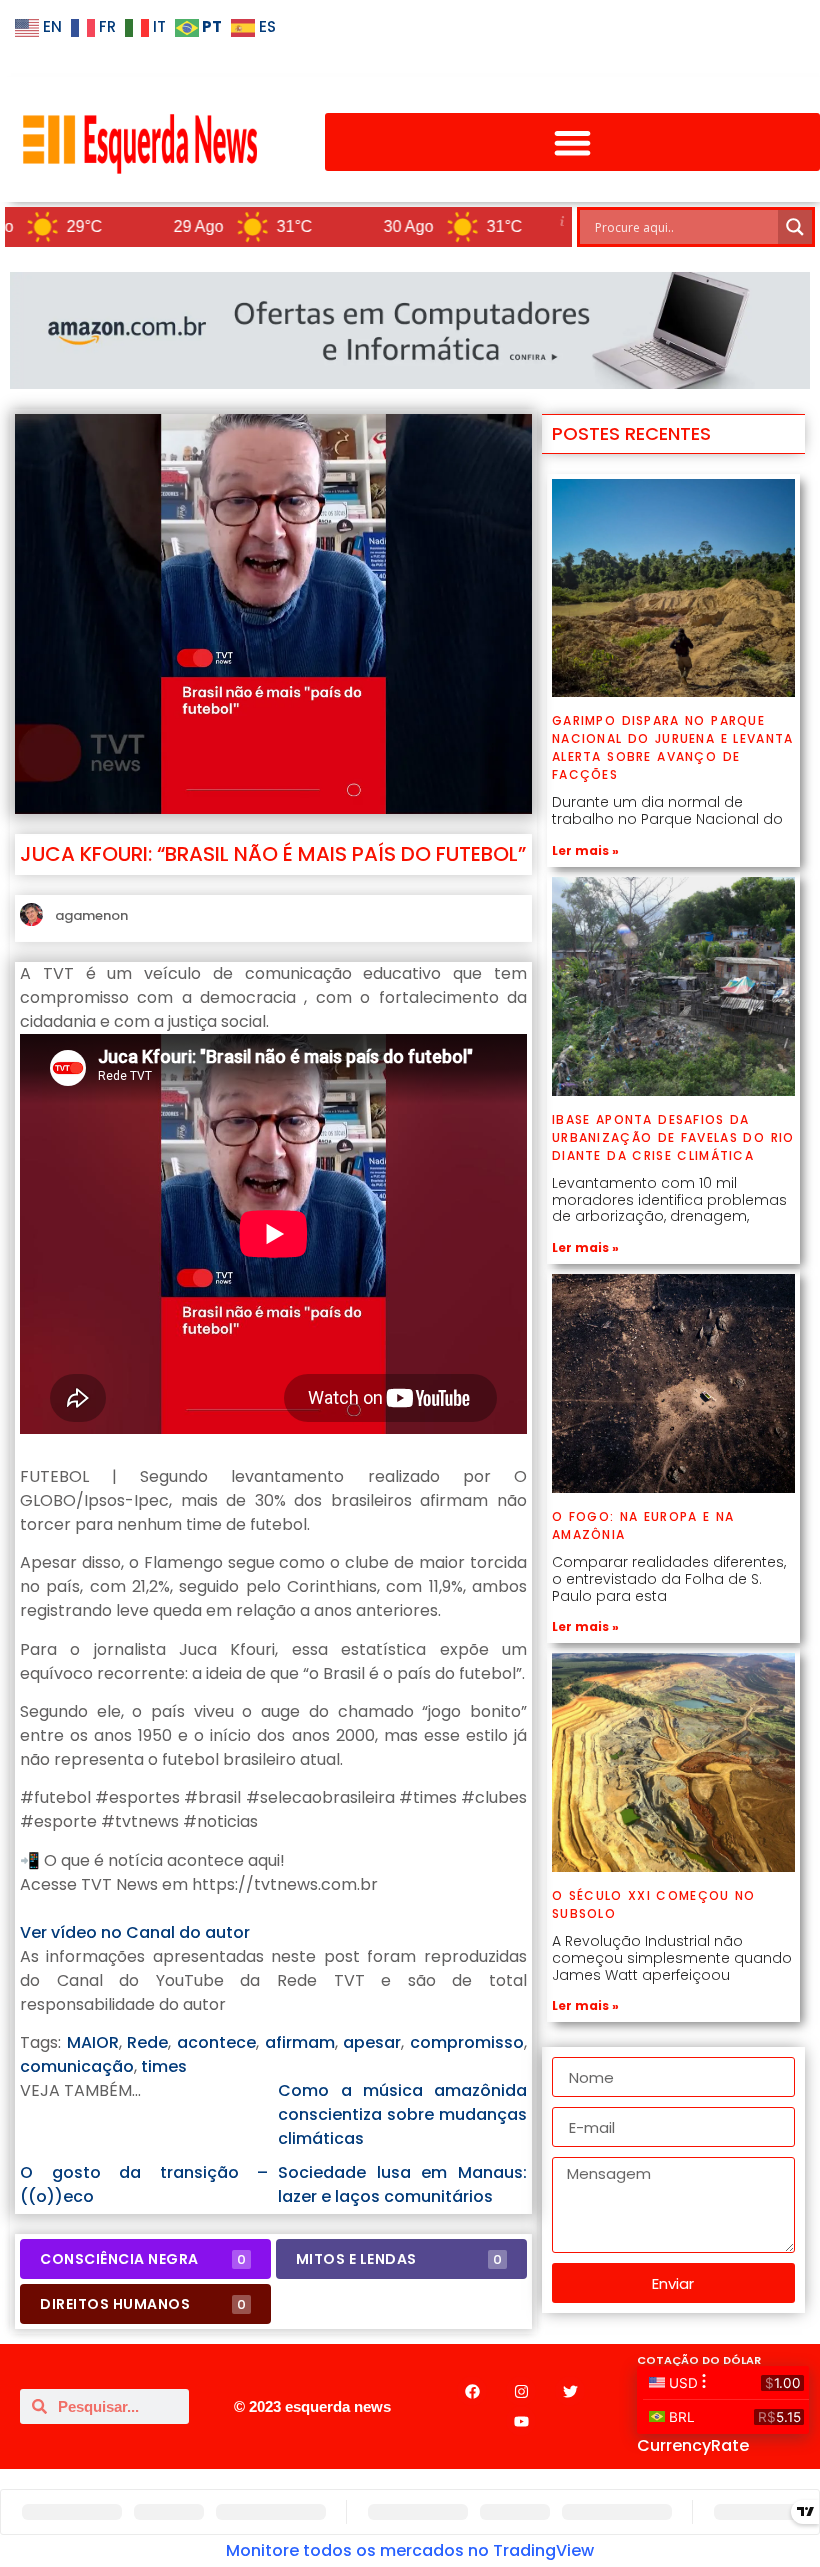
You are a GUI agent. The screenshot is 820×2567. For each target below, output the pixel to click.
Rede (147, 2042)
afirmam (300, 2042)
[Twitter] (570, 2391)
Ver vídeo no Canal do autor (135, 1932)
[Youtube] (521, 2421)
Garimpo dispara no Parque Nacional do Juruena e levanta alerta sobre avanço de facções (673, 747)
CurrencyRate (693, 2445)
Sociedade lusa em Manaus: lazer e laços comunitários (402, 2184)
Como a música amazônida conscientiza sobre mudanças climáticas (402, 2114)
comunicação (77, 2066)
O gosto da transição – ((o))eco (144, 2184)
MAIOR (93, 2042)
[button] (572, 142)
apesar (372, 2042)
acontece (216, 2042)
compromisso (467, 2042)
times (164, 2066)
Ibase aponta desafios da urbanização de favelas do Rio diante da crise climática (673, 1137)
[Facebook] (472, 2391)
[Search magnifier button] (795, 227)
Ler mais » (585, 850)
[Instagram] (521, 2391)
